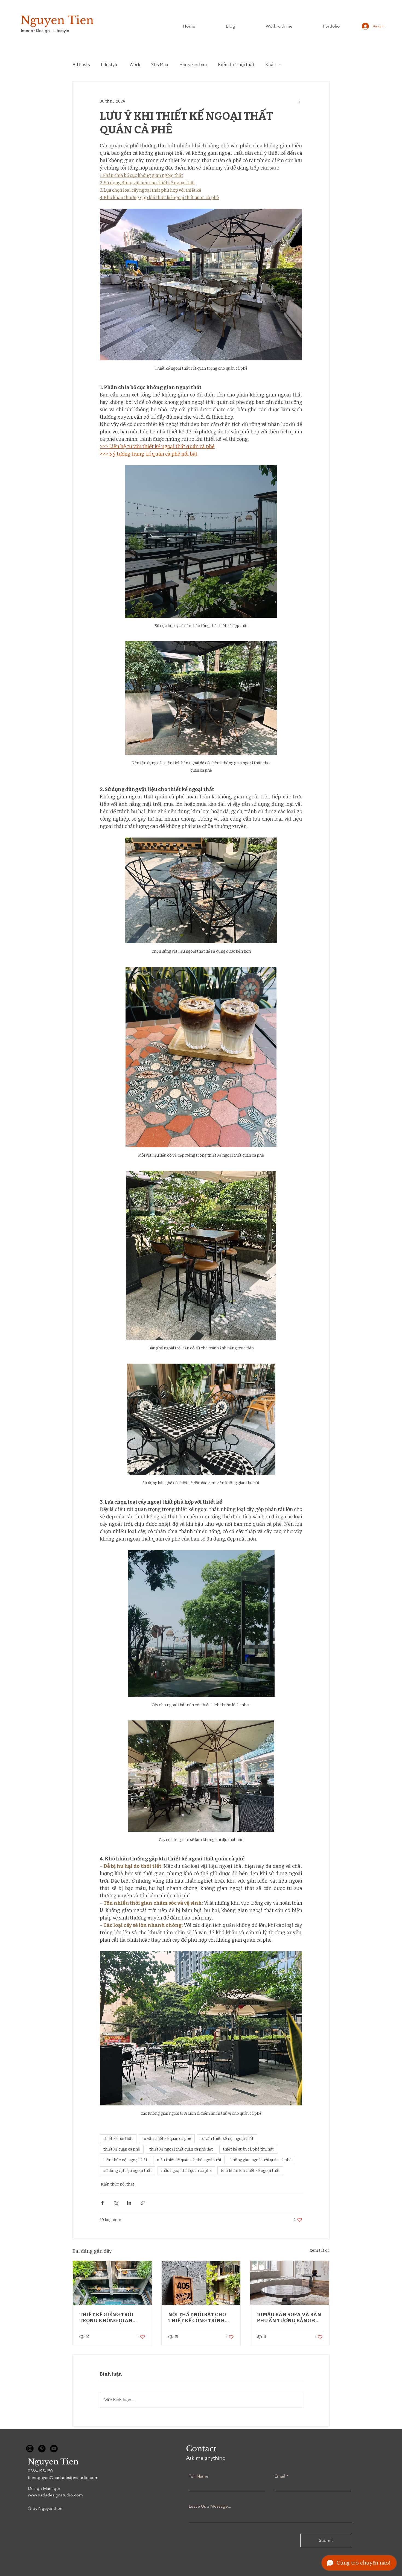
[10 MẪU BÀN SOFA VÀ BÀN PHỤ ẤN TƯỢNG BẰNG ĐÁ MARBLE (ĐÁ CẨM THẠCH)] (290, 2283)
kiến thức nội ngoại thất (125, 2160)
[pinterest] (42, 2449)
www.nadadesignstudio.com (55, 2495)
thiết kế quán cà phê (122, 2149)
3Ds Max (160, 65)
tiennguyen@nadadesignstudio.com (63, 2477)
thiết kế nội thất (118, 2139)
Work (135, 65)
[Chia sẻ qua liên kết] (143, 2203)
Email (280, 2476)
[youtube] (54, 2449)
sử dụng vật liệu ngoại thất (128, 2171)
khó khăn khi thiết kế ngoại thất (250, 2171)
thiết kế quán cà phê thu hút (248, 2149)
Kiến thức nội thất (236, 65)
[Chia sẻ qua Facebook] (102, 2203)
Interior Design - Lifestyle (45, 30)
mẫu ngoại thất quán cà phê (186, 2171)
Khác (270, 65)
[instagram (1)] (30, 2449)
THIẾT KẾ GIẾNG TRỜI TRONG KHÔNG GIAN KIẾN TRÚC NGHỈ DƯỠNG (110, 2318)
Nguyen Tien (57, 20)
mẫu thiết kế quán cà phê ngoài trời (189, 2160)
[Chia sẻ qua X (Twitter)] (116, 2203)
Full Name (198, 2476)
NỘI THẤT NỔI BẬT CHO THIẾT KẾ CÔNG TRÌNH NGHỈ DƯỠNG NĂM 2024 (198, 2318)
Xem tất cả (320, 2250)
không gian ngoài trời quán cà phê (261, 2160)
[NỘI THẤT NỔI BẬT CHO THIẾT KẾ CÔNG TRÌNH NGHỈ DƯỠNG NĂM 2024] (201, 2283)
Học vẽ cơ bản (193, 65)
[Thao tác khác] (299, 101)
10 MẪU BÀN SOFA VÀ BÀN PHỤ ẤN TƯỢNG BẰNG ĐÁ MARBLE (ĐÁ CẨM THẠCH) (289, 2318)
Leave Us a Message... (210, 2506)
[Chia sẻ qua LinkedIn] (129, 2203)
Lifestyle (110, 65)
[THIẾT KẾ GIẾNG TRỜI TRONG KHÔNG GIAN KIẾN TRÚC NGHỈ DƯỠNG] (112, 2283)
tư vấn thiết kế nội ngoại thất (227, 2139)
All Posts (81, 65)
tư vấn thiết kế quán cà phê (167, 2139)
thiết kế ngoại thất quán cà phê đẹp (181, 2149)
